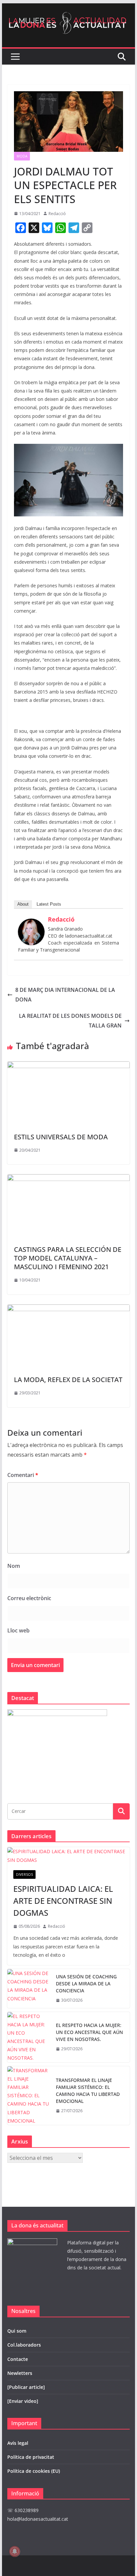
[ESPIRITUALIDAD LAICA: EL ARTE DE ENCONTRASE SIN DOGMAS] (68, 1856)
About (23, 904)
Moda (22, 156)
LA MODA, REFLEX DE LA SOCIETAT (68, 1380)
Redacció (57, 214)
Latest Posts (49, 904)
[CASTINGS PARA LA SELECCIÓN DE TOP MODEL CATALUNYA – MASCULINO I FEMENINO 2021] (68, 1179)
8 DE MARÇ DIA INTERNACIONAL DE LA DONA (65, 995)
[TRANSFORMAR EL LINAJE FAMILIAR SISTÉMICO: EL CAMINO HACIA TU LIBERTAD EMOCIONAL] (29, 2096)
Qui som (17, 2331)
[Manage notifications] (15, 2551)
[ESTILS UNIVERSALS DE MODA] (68, 1066)
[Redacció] (31, 923)
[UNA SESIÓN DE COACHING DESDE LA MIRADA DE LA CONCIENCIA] (29, 1989)
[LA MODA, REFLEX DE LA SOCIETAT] (68, 1309)
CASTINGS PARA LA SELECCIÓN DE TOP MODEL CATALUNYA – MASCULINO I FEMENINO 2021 (68, 1258)
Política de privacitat (31, 2457)
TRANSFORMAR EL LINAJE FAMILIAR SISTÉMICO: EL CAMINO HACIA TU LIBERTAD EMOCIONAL (88, 2091)
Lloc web (18, 1630)
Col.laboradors (24, 2345)
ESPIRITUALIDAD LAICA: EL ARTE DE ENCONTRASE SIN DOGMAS (63, 1901)
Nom (14, 1566)
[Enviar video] (23, 2401)
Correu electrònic (29, 1598)
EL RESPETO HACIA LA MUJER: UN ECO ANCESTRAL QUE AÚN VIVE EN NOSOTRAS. (89, 2032)
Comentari (23, 1475)
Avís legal (18, 2443)
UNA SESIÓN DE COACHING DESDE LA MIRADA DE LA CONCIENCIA (86, 1984)
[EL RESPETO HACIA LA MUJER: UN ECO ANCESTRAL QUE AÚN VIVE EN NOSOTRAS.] (29, 2037)
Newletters (20, 2373)
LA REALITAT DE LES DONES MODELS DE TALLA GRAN (70, 1021)
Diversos (24, 1874)
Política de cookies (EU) (34, 2471)
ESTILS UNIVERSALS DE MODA (61, 1137)
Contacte (18, 2359)
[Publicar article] (26, 2387)
